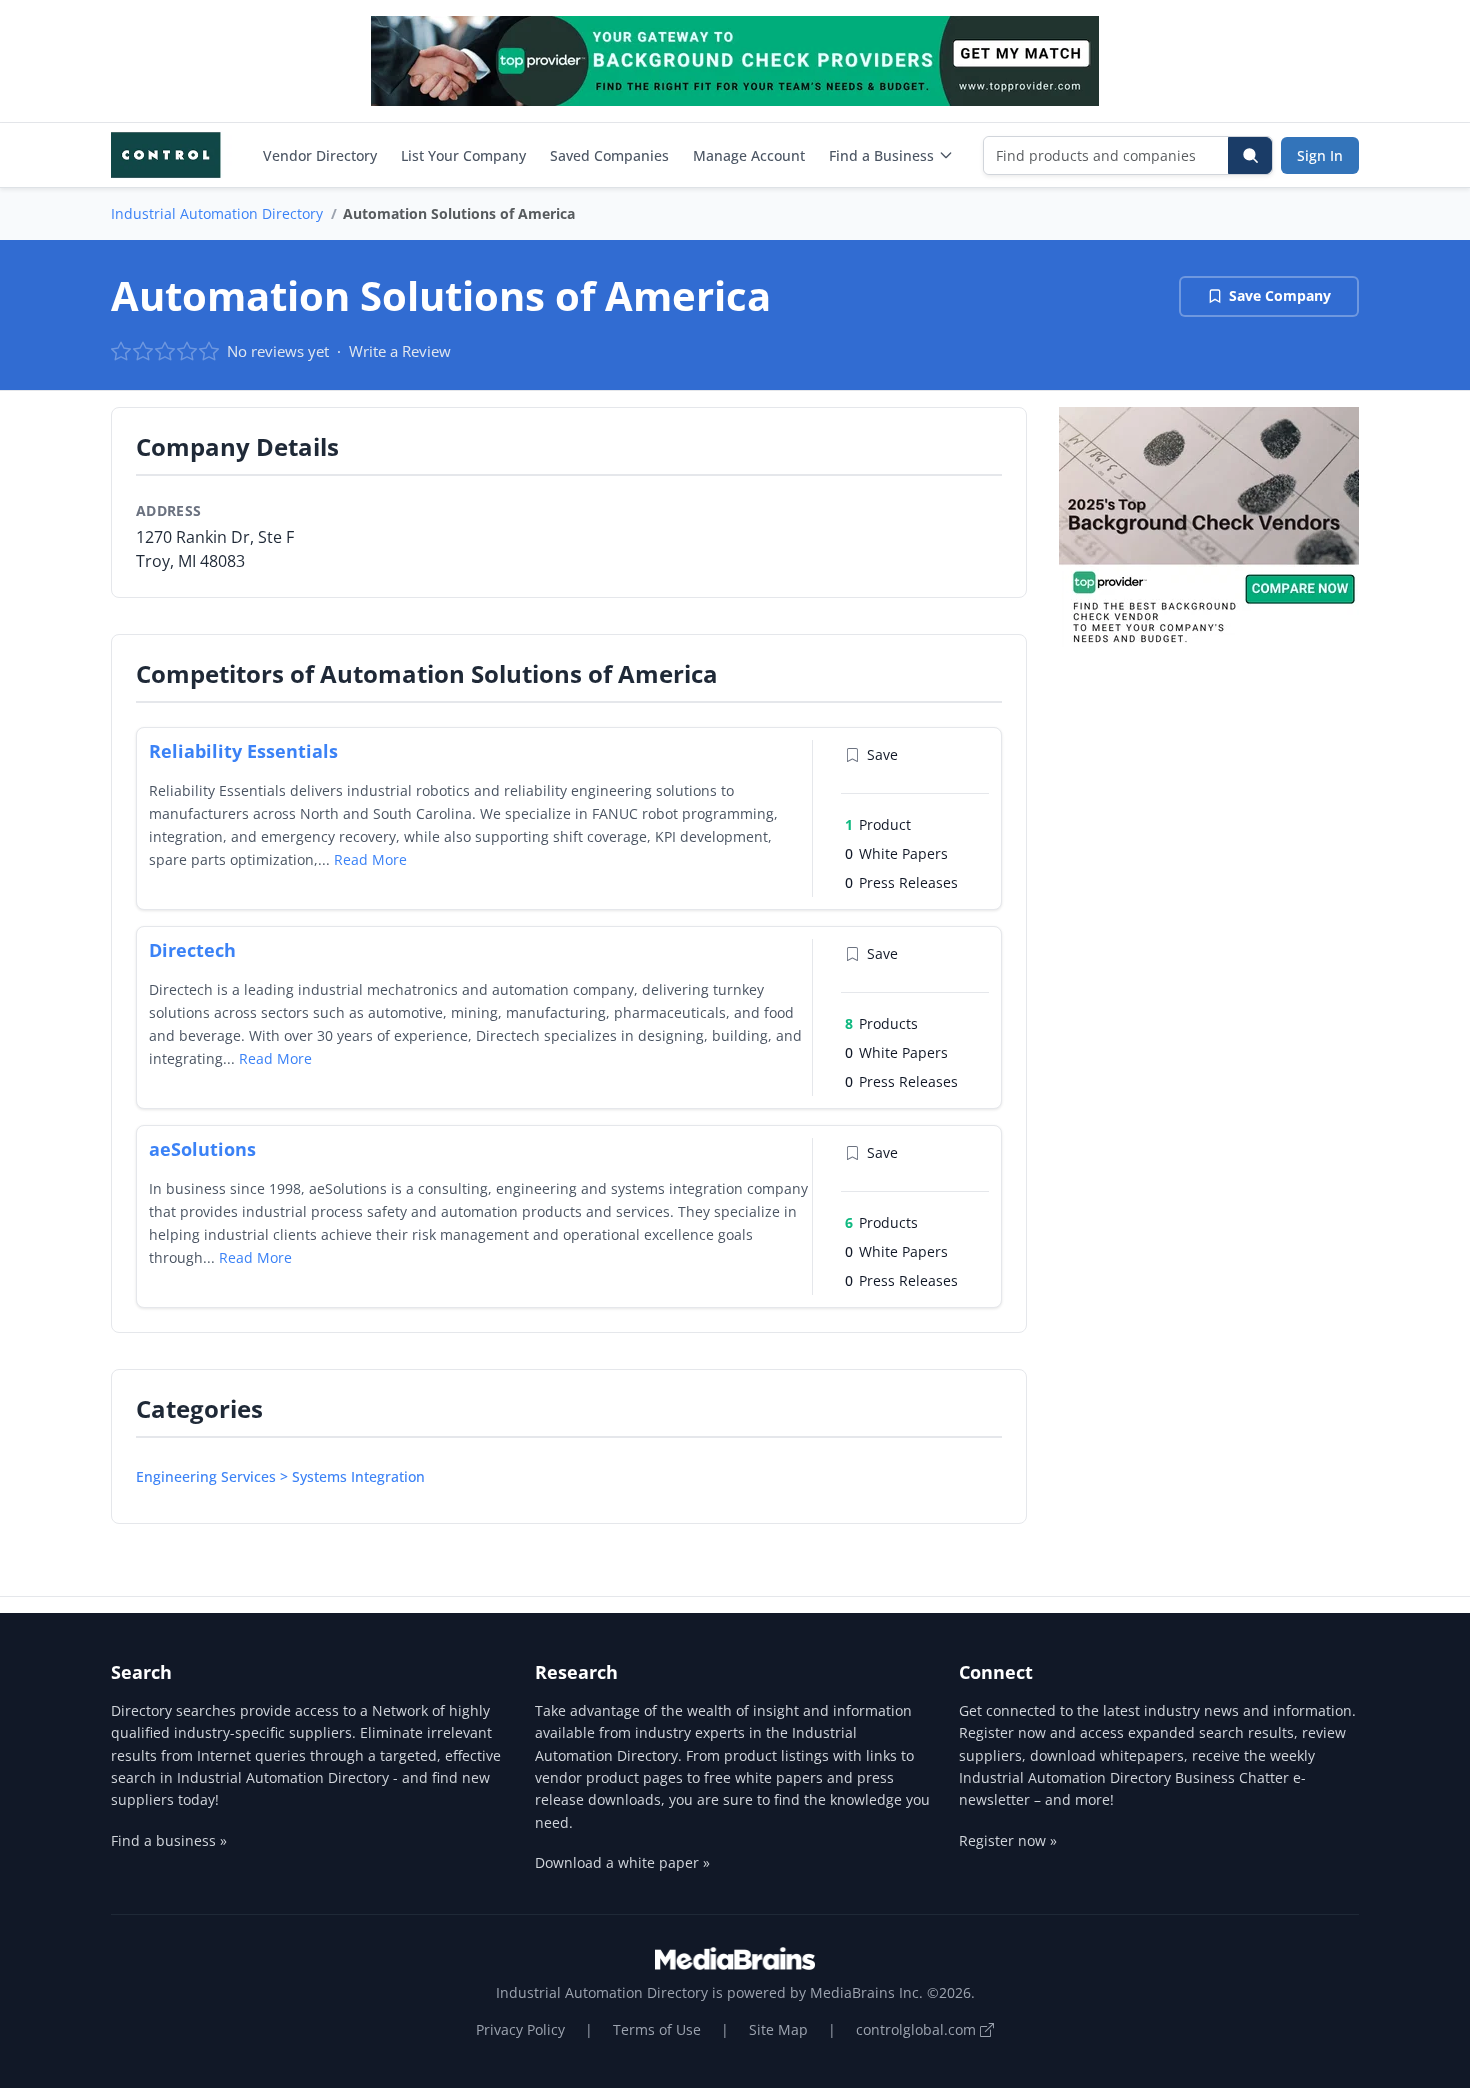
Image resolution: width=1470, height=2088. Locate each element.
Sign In (1320, 155)
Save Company (1280, 295)
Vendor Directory (320, 155)
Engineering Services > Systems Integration (280, 1476)
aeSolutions (202, 1149)
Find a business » (169, 1840)
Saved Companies (609, 155)
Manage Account (749, 155)
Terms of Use (657, 2029)
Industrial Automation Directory (217, 213)
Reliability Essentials (243, 751)
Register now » (1008, 1840)
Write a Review (400, 351)
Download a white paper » (622, 1862)
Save (882, 754)
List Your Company (463, 155)
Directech (192, 950)
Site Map (778, 2029)
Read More (370, 859)
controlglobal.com (918, 2029)
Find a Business (881, 155)
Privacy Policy (520, 2029)
